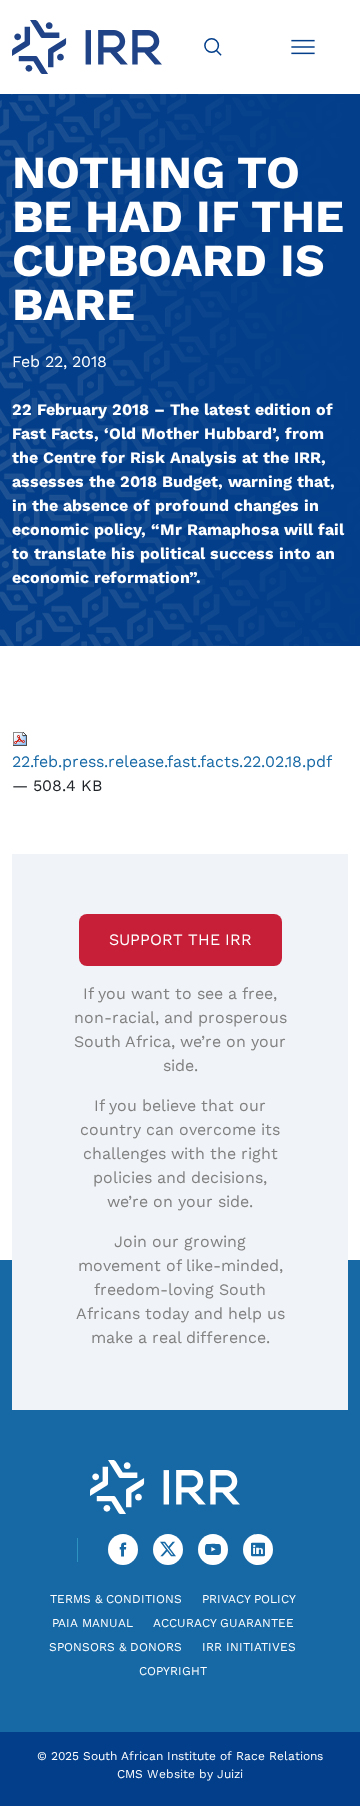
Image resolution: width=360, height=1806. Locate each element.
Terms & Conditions (116, 1599)
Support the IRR (180, 939)
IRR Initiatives (249, 1647)
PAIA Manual (92, 1623)
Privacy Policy (249, 1599)
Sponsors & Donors (115, 1647)
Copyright (173, 1671)
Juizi (230, 1774)
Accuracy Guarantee (223, 1623)
